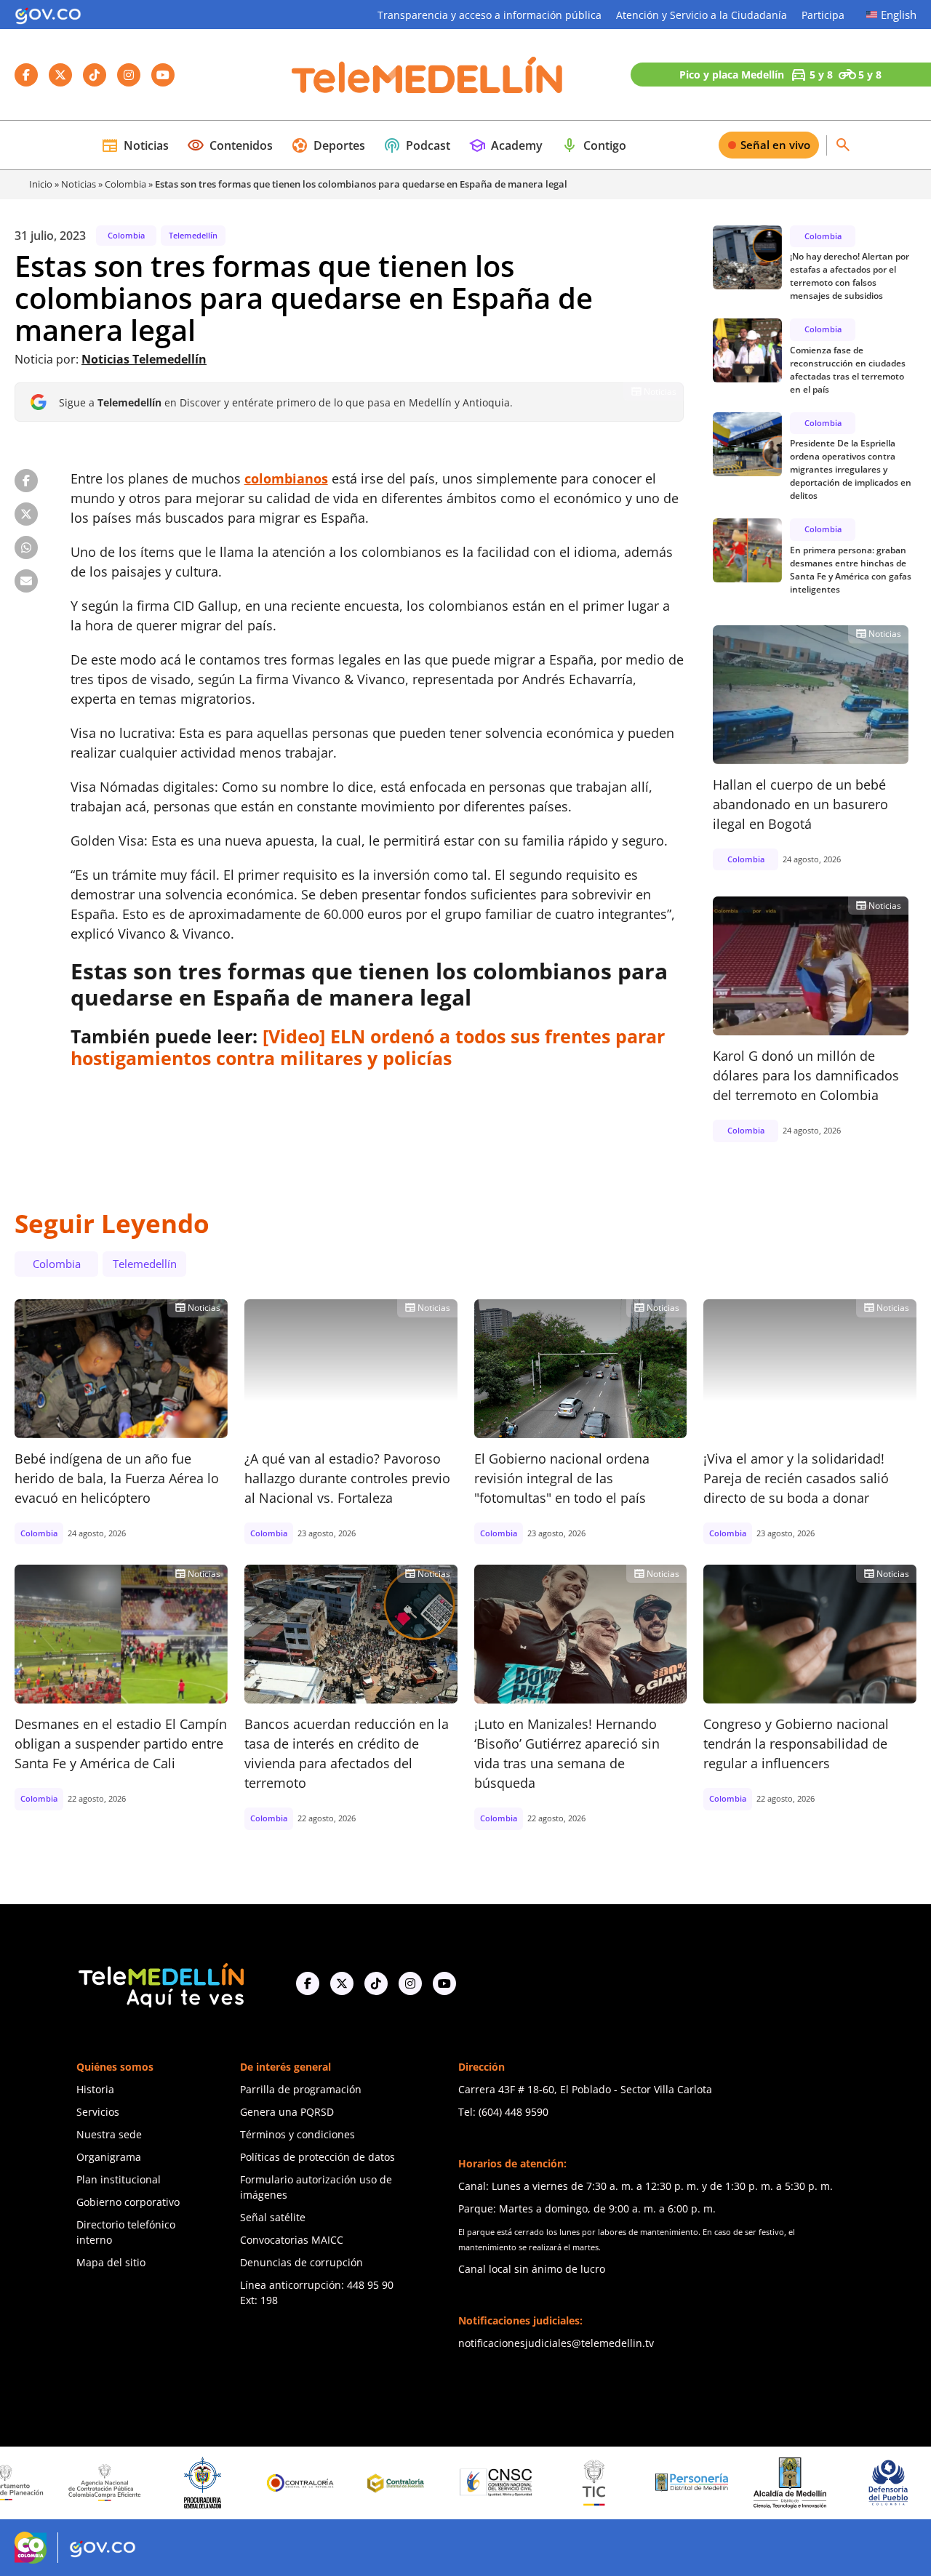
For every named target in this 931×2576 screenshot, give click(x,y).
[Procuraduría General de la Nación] (136, 2483)
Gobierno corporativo (128, 2202)
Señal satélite (273, 2217)
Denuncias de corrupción (301, 2262)
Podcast (417, 145)
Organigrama (109, 2157)
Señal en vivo (775, 145)
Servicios (98, 2112)
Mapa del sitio (111, 2262)
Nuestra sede (109, 2134)
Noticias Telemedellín (144, 359)
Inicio (41, 184)
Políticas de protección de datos (317, 2157)
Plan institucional (119, 2179)
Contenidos (230, 145)
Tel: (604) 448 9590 (503, 2112)
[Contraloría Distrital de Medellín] (332, 2483)
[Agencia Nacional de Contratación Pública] (39, 2482)
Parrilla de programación (301, 2089)
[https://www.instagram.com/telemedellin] (410, 1983)
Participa (823, 15)
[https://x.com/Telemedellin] (342, 1983)
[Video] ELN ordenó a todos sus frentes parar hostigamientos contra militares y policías (368, 1047)
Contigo (594, 145)
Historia (95, 2089)
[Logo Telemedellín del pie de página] (160, 1984)
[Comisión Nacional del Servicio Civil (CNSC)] (430, 2483)
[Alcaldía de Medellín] (724, 2483)
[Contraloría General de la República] (234, 2483)
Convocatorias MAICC (292, 2240)
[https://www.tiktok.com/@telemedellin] (376, 1983)
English (899, 15)
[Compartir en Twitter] (26, 514)
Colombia (125, 184)
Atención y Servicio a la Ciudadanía (702, 15)
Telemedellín (193, 235)
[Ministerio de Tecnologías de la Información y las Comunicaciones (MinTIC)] (528, 2483)
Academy (506, 145)
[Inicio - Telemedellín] (427, 75)
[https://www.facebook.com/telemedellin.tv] (308, 1983)
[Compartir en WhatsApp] (26, 547)
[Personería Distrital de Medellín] (626, 2483)
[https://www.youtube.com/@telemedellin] (444, 1983)
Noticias (135, 145)
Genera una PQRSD (287, 2112)
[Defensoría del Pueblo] (821, 2483)
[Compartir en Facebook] (26, 481)
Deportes (328, 145)
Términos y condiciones (297, 2134)
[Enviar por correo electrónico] (26, 581)
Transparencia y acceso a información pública (490, 15)
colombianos (286, 478)
